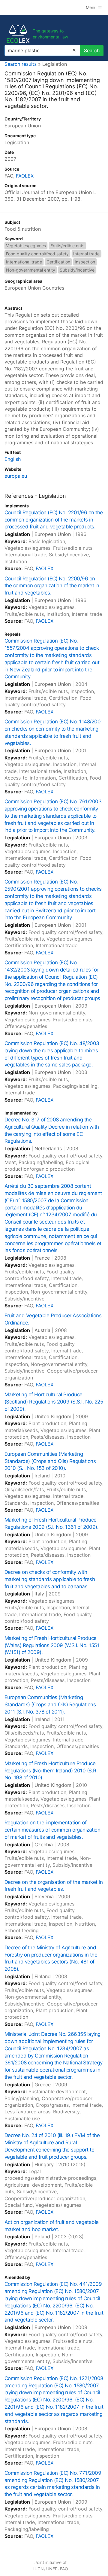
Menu (92, 7)
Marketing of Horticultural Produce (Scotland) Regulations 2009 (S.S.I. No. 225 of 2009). (54, 1402)
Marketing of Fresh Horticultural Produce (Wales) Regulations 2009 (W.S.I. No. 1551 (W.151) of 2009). (52, 1645)
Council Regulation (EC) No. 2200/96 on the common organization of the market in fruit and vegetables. (52, 586)
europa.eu (16, 476)
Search (92, 50)
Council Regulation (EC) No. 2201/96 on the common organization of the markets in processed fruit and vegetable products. (54, 520)
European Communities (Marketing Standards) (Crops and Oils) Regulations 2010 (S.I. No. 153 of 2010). (50, 1461)
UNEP (52, 2569)
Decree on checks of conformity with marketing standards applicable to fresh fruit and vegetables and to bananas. (50, 1579)
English (13, 459)
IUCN (39, 2569)
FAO (64, 2569)
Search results (21, 64)
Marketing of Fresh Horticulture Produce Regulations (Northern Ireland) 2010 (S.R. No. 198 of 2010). (51, 1771)
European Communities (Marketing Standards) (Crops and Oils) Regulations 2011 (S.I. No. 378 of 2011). (50, 1705)
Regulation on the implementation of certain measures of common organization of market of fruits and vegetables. (52, 1830)
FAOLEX (25, 176)
